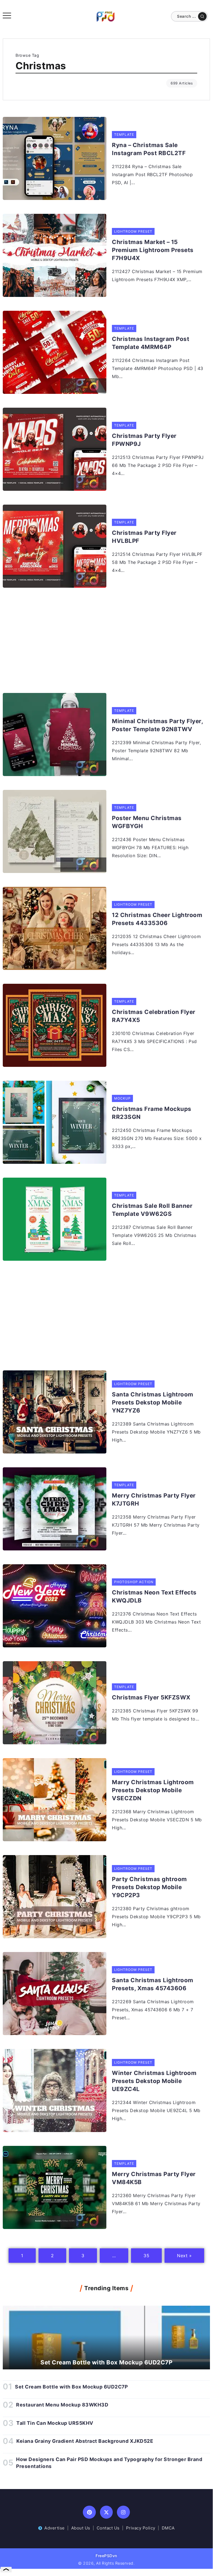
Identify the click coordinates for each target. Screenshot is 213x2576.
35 (146, 2256)
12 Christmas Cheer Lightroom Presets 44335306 (157, 919)
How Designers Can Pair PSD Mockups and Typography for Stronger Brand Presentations (109, 2463)
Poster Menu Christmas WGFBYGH (147, 822)
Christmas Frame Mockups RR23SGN (152, 1113)
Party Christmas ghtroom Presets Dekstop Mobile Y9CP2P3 (149, 1887)
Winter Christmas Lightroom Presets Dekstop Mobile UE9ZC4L (154, 2081)
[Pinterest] (89, 2512)
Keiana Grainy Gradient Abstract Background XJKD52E (85, 2441)
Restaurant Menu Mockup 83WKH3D (62, 2405)
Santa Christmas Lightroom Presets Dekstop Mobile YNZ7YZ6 (153, 1402)
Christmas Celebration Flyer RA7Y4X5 (154, 1016)
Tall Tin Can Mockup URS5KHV (55, 2423)
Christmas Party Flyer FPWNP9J (144, 440)
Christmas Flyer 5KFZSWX (151, 1697)
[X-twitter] (106, 2512)
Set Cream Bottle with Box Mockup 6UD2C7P (106, 2362)
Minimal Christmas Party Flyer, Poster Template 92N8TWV (157, 725)
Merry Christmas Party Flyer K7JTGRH (154, 1499)
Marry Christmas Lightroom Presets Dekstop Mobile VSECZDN (153, 1790)
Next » (184, 2256)
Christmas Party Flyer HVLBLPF (144, 537)
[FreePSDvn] (106, 16)
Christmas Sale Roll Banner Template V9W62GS (152, 1210)
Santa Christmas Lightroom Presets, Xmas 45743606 (153, 1984)
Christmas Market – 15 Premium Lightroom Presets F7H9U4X (153, 250)
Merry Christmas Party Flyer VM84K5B (154, 2178)
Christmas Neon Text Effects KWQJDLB (154, 1596)
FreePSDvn (106, 2556)
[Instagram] (123, 2512)
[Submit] (202, 16)
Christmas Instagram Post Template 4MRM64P (151, 343)
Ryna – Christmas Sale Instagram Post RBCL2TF (149, 149)
